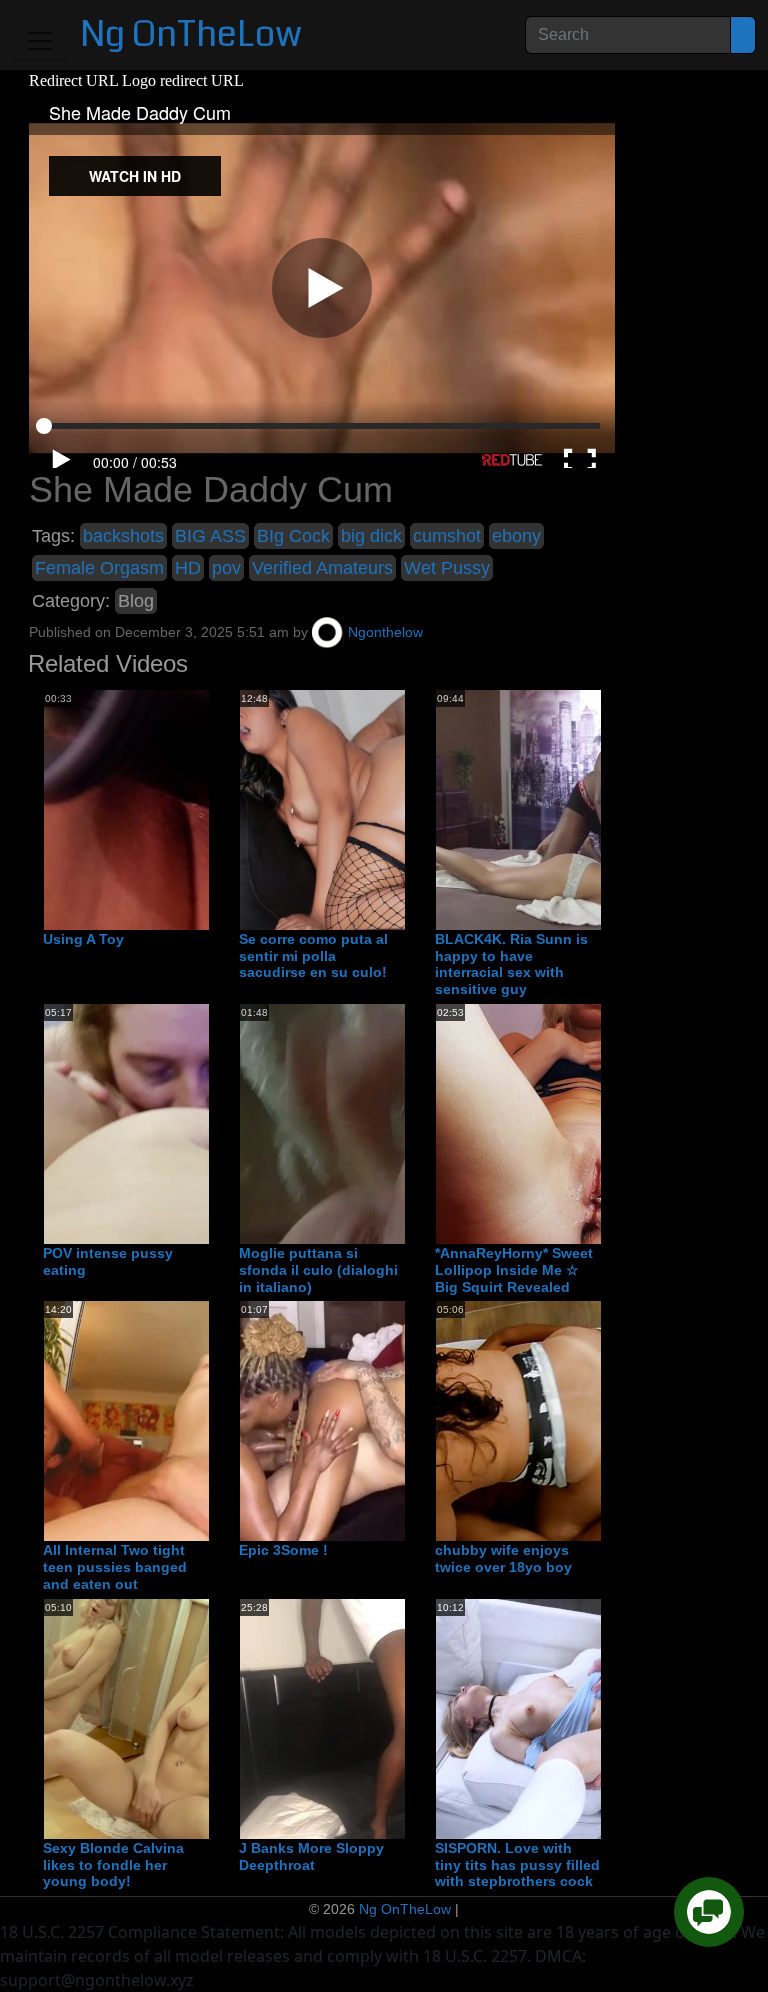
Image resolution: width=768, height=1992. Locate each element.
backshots (123, 536)
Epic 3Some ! (283, 1550)
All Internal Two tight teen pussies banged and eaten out (115, 1567)
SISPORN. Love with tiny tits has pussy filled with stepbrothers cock (517, 1865)
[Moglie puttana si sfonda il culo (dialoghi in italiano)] (400, 1123)
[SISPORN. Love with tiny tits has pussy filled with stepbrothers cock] (596, 1718)
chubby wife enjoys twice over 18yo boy (503, 1558)
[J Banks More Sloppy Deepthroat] (400, 1718)
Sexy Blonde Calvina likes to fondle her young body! (113, 1865)
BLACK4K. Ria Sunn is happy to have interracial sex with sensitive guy (511, 964)
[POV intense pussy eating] (204, 1123)
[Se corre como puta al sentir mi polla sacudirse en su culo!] (400, 809)
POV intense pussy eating (108, 1261)
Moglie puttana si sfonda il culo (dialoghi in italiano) (318, 1270)
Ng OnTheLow (191, 34)
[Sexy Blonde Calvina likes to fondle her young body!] (204, 1718)
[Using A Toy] (204, 809)
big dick (371, 536)
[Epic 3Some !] (400, 1421)
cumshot (447, 536)
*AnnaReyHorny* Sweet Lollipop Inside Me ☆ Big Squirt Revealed (514, 1270)
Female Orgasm (99, 568)
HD (188, 568)
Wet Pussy (447, 568)
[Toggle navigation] (40, 41)
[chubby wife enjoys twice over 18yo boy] (596, 1421)
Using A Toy (83, 939)
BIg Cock (293, 536)
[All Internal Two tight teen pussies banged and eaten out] (204, 1421)
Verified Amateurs (322, 568)
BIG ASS (210, 536)
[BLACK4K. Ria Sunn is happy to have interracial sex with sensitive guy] (596, 809)
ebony (516, 536)
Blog (136, 601)
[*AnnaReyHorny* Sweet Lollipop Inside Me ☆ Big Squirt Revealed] (596, 1123)
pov (226, 568)
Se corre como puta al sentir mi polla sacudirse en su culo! (313, 956)
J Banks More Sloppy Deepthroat (311, 1856)
